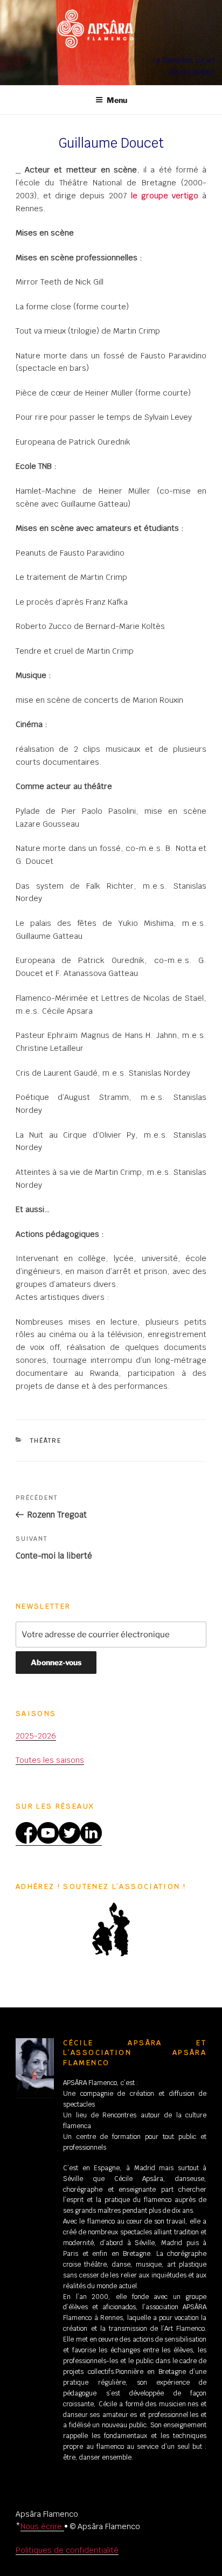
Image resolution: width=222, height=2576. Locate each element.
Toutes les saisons (50, 1760)
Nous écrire (42, 2526)
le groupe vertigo (165, 195)
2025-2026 (36, 1736)
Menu (117, 100)
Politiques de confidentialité (67, 2550)
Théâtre (46, 1441)
